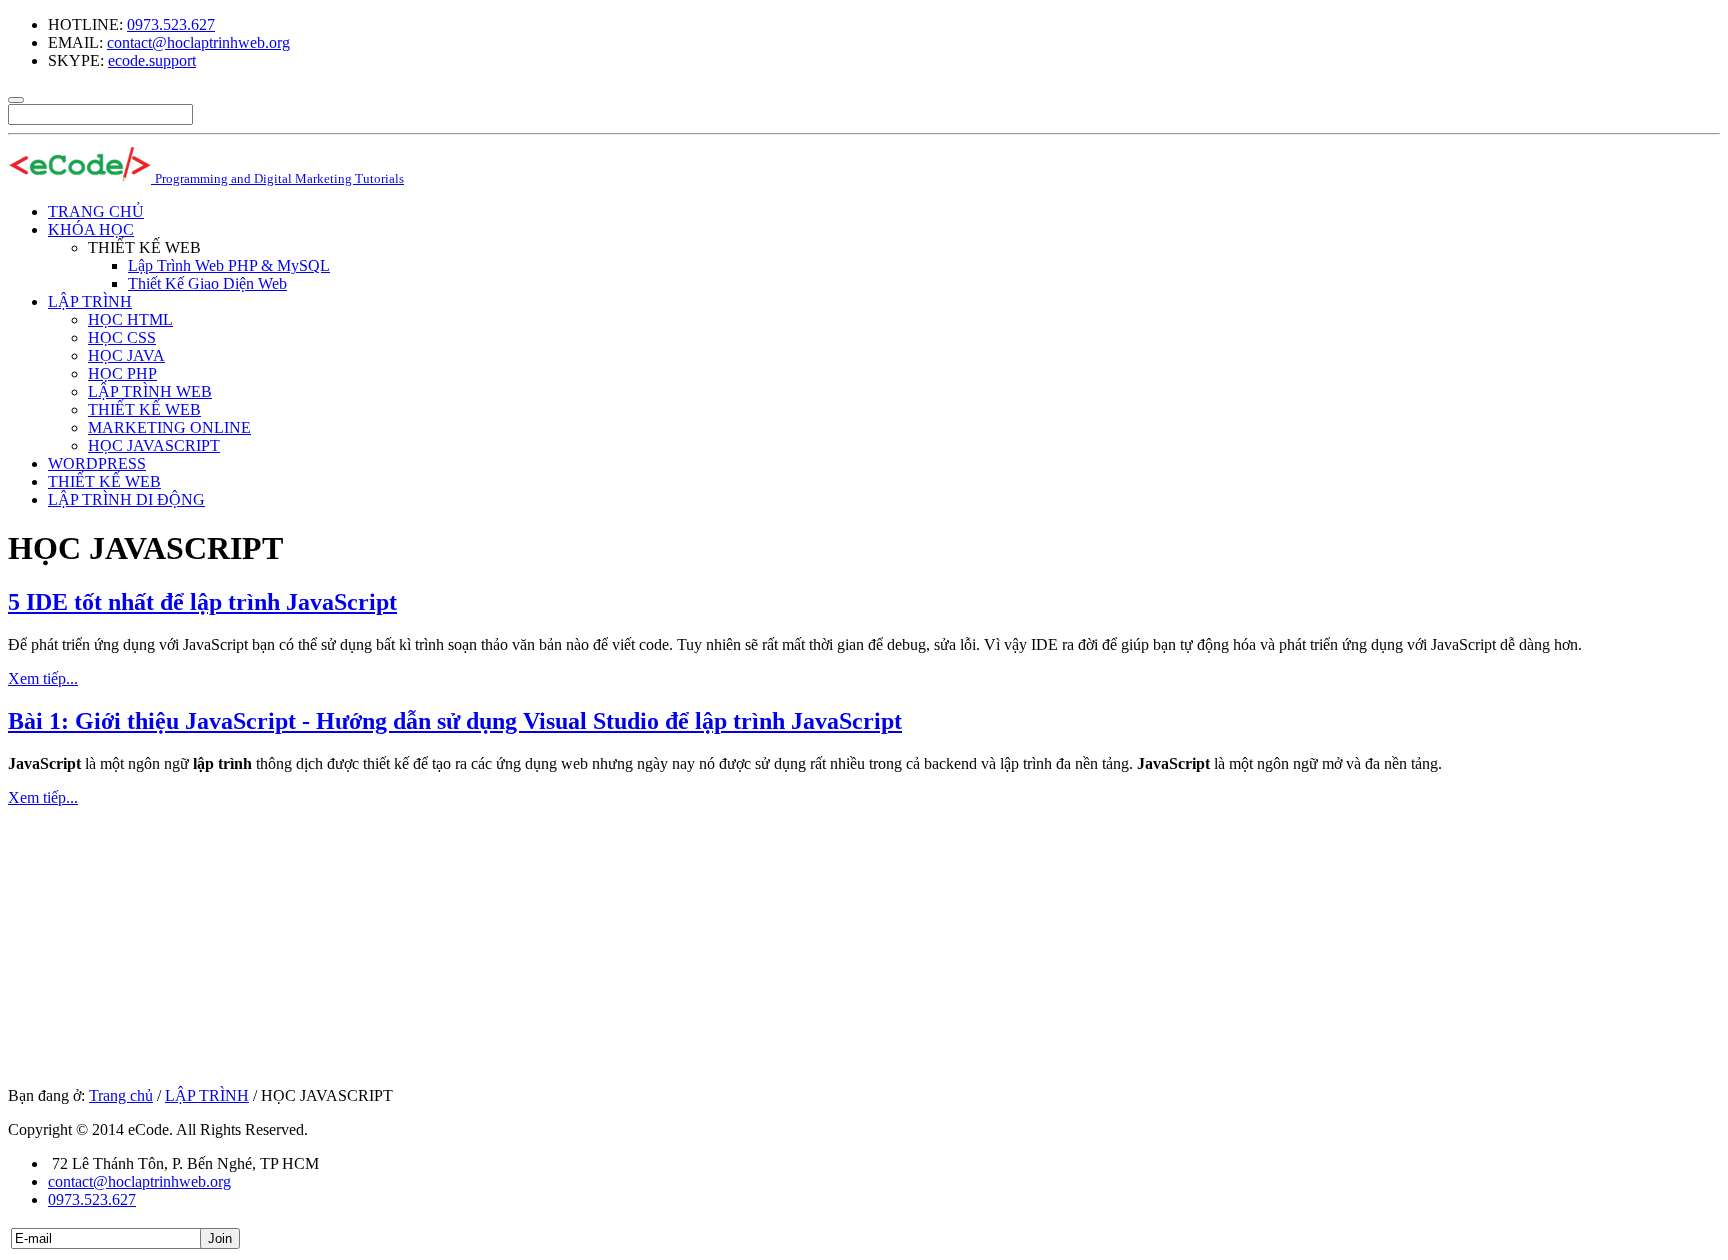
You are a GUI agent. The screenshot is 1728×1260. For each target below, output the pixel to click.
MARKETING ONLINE (169, 427)
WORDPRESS (97, 463)
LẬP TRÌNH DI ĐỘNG (126, 499)
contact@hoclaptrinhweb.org (198, 42)
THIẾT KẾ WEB (144, 409)
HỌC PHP (122, 373)
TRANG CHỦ (96, 211)
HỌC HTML (130, 319)
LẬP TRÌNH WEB (150, 391)
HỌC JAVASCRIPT (154, 445)
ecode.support (152, 60)
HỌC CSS (122, 337)
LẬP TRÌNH (90, 301)
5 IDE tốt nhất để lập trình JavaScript (202, 602)
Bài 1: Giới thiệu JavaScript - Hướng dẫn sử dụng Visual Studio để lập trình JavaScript (455, 721)
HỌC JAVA (126, 355)
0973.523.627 (171, 24)
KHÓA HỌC (91, 229)
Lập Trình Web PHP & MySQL (229, 265)
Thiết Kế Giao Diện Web (207, 283)
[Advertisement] (608, 947)
